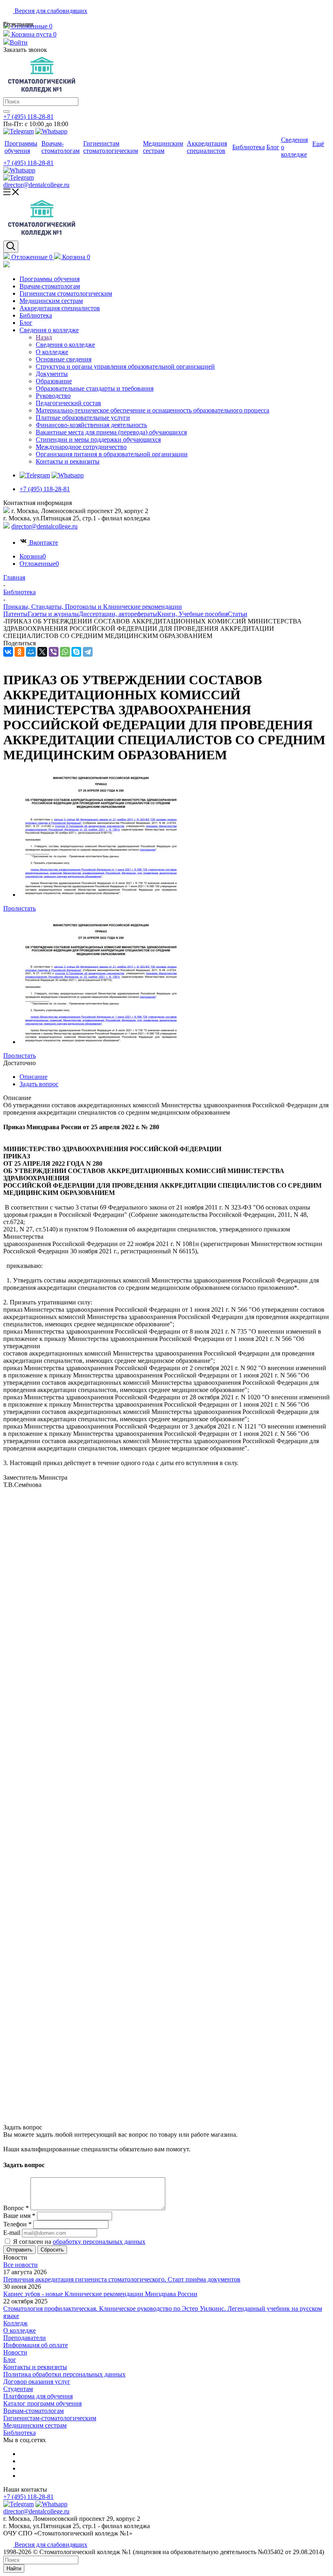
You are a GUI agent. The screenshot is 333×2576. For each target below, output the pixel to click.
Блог (10, 2360)
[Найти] (6, 112)
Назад (44, 337)
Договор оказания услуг (37, 2382)
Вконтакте (44, 542)
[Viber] (54, 652)
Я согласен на (79, 2242)
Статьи (238, 614)
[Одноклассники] (19, 652)
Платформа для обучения (38, 2396)
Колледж (15, 2323)
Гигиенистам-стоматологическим (50, 2418)
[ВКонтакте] (8, 652)
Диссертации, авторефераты (118, 614)
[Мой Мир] (31, 652)
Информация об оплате (36, 2345)
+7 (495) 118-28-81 (28, 117)
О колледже (19, 2330)
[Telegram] (88, 652)
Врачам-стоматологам (34, 2411)
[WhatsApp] (65, 652)
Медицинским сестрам (35, 2425)
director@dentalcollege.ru (36, 185)
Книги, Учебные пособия (192, 614)
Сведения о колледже (65, 345)
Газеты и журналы (53, 614)
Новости (15, 2352)
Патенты (15, 614)
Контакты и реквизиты (35, 2367)
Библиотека (19, 2433)
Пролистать (19, 908)
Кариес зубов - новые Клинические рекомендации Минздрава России (100, 2294)
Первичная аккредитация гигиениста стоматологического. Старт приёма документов (122, 2279)
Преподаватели (25, 2338)
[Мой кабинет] (6, 265)
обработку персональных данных (99, 2242)
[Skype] (76, 652)
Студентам (18, 2389)
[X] (42, 652)
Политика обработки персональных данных (64, 2374)
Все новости (21, 2265)
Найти (14, 2568)
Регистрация (18, 24)
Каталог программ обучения (42, 2403)
